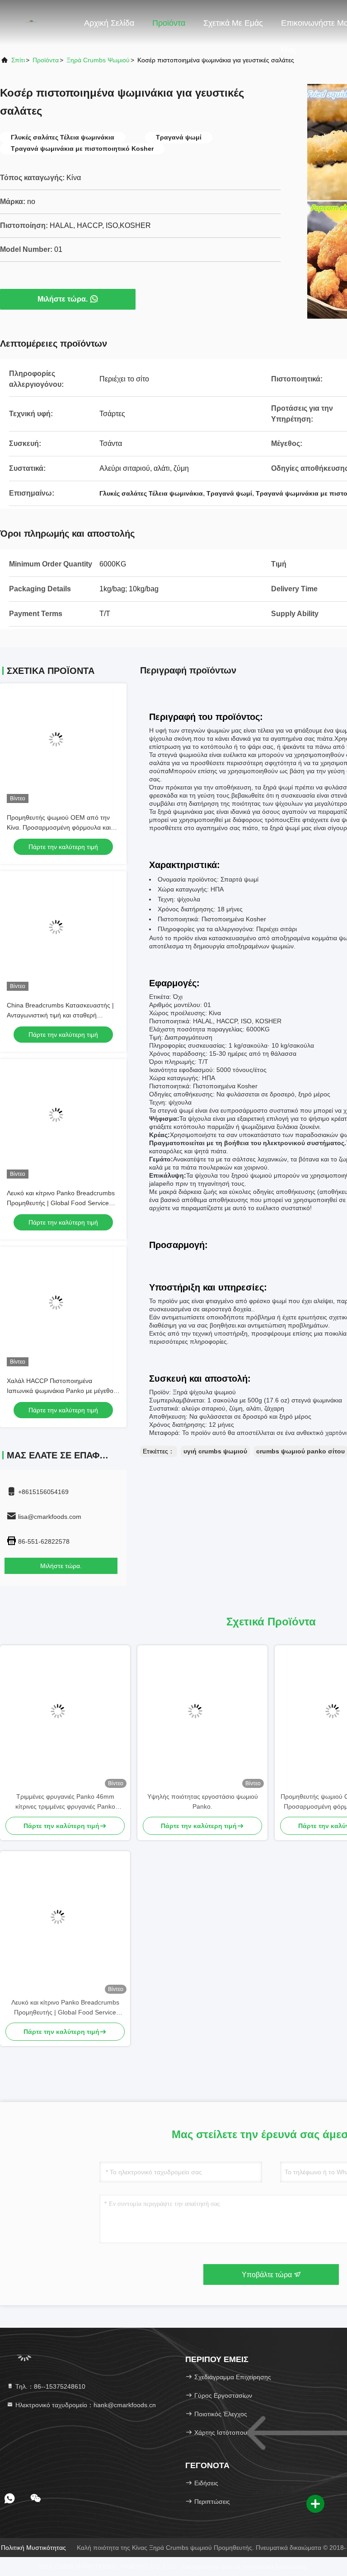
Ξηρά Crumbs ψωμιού (98, 60)
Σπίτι (18, 60)
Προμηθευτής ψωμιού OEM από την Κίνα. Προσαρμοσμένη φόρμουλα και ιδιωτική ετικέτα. (59, 827)
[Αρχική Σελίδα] (36, 23)
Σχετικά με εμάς (233, 23)
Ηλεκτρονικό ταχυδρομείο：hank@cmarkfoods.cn (85, 2405)
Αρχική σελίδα (109, 23)
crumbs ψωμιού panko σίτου (300, 1451)
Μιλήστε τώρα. (63, 299)
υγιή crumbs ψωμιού (215, 1451)
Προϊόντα (169, 23)
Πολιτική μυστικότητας (33, 2548)
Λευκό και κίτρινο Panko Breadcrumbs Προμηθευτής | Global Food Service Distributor (61, 1203)
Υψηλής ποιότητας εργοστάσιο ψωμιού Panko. (203, 1801)
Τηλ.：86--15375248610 (49, 2386)
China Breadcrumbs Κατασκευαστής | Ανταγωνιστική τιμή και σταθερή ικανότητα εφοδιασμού (60, 1015)
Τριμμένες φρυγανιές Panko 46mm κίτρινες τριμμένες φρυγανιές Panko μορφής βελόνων (65, 1802)
